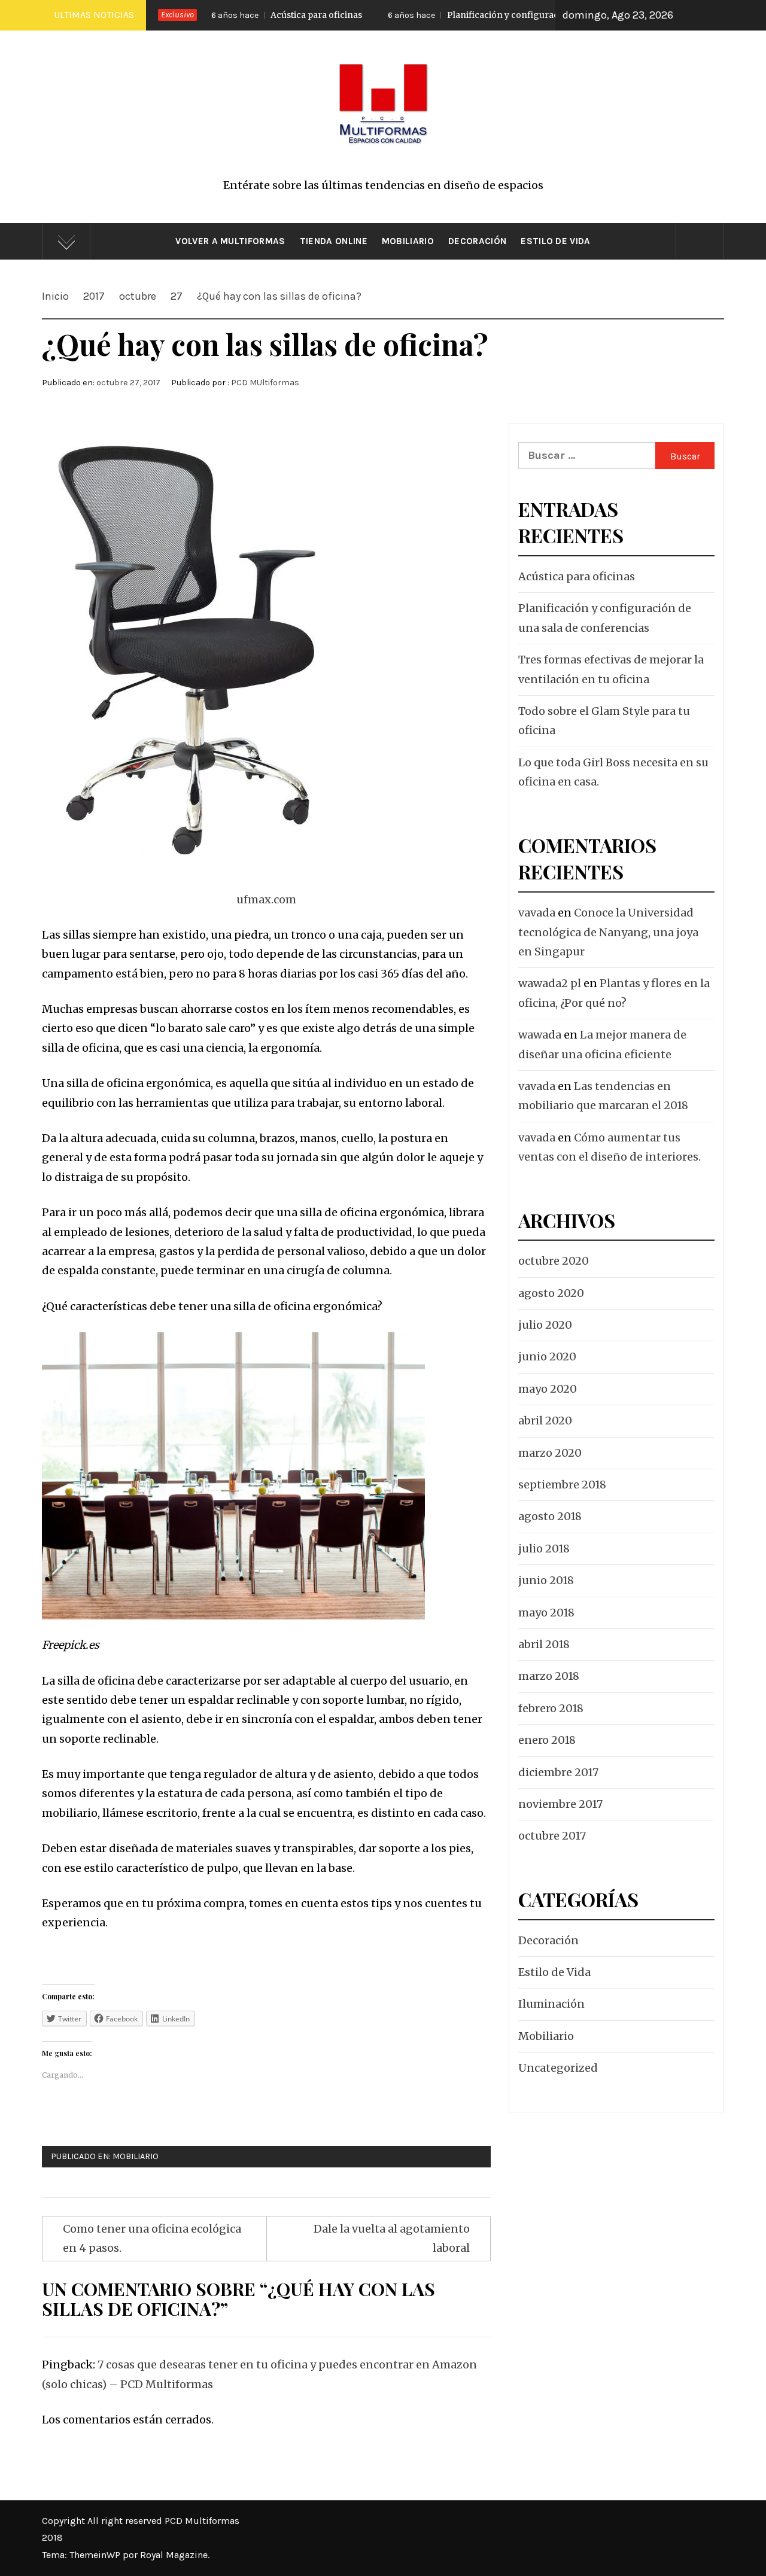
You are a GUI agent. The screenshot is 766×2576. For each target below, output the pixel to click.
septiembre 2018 (562, 1485)
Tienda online (334, 241)
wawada (540, 1035)
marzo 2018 (549, 1676)
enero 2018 (547, 1740)
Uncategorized (558, 2068)
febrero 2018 (551, 1708)
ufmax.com (266, 899)
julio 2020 (545, 1325)
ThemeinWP (96, 2555)
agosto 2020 (551, 1293)
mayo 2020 (548, 1389)
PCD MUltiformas (265, 383)
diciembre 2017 (558, 1772)
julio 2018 (544, 1549)
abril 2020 (545, 1421)
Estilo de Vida (555, 241)
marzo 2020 (550, 1453)
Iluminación (551, 2004)
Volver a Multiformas (230, 241)
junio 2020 (547, 1356)
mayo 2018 (546, 1613)
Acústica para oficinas (228, 15)
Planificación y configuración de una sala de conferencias (480, 15)
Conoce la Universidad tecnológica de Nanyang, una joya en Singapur (608, 932)
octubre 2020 (554, 1261)
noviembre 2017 (560, 1804)
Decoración (477, 241)
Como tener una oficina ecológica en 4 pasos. (152, 2238)
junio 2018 (546, 1580)
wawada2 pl (550, 983)
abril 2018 (544, 1644)
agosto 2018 (550, 1516)
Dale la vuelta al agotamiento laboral (392, 2238)
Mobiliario (408, 241)
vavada (537, 913)
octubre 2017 (552, 1836)
